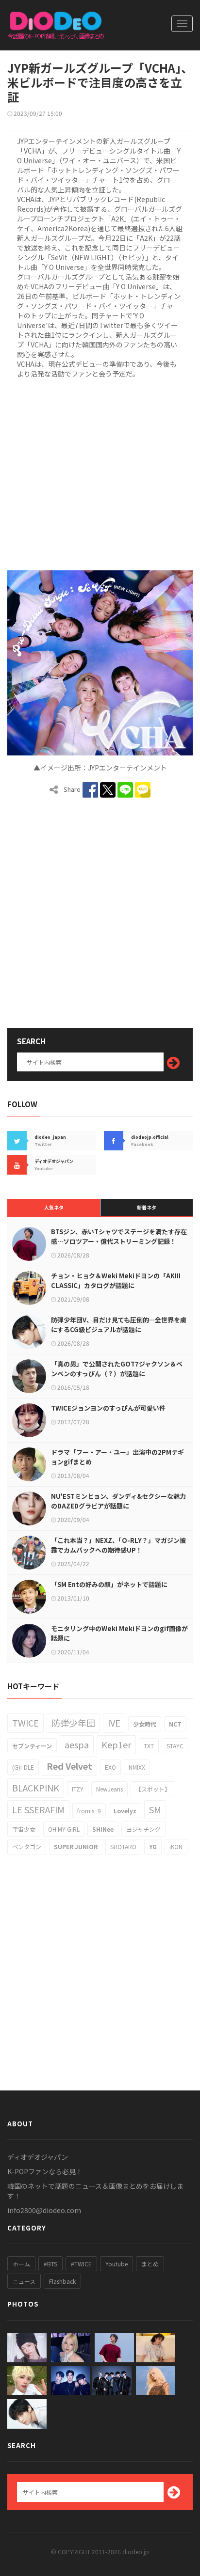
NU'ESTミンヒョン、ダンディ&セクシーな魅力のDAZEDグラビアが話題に (118, 1501)
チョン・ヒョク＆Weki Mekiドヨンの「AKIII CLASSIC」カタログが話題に (116, 1280)
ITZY (78, 1789)
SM (155, 1809)
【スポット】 (153, 1789)
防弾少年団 (73, 1723)
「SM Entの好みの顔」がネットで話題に (109, 1584)
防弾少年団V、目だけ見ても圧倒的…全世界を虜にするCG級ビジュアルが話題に (119, 1325)
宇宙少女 (24, 1829)
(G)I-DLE (23, 1767)
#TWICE (81, 2264)
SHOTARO (123, 1846)
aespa (77, 1744)
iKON (176, 1846)
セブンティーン (32, 1746)
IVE (114, 1723)
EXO (110, 1767)
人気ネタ (54, 1207)
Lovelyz (125, 1811)
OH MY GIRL (64, 1829)
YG (153, 1846)
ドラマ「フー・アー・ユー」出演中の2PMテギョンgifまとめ (117, 1457)
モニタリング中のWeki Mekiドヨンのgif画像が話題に (119, 1633)
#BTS (50, 2264)
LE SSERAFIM (38, 1809)
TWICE (25, 1723)
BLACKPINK (36, 1788)
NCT (175, 1724)
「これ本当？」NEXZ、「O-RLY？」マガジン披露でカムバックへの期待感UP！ (118, 1545)
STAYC (175, 1746)
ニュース (24, 2281)
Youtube (117, 2264)
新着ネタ (147, 1207)
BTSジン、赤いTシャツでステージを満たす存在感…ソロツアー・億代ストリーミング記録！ (119, 1236)
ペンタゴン (27, 1846)
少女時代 (145, 1724)
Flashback (62, 2281)
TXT (149, 1746)
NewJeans (109, 1789)
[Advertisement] (100, 473)
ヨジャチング (143, 1829)
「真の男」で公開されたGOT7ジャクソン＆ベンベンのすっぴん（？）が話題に (117, 1369)
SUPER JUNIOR (76, 1846)
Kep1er (116, 1744)
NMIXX (137, 1767)
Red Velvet (69, 1766)
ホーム (21, 2264)
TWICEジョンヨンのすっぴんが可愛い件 (108, 1408)
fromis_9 (89, 1811)
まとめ (150, 2264)
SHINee (103, 1829)
